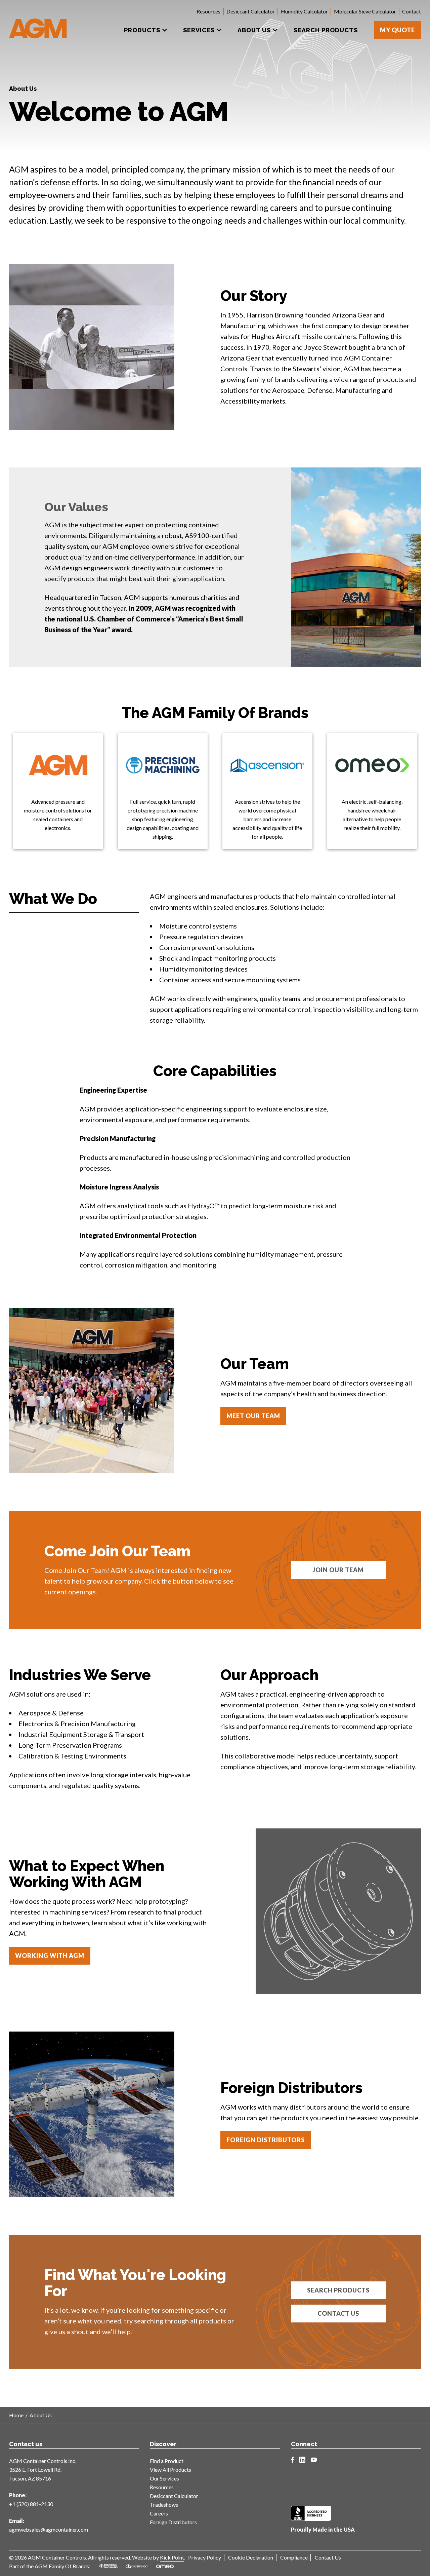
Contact (412, 11)
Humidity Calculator (304, 11)
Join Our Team (338, 1570)
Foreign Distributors (266, 2140)
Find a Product (167, 2461)
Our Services (164, 2478)
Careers (159, 2513)
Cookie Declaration (251, 2557)
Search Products (338, 2290)
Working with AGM (50, 1956)
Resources (208, 11)
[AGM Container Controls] (38, 24)
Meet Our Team (253, 1416)
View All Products (170, 2470)
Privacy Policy (205, 2557)
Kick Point (172, 2557)
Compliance (294, 2557)
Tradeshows (164, 2505)
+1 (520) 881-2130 (31, 2504)
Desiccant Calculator (251, 11)
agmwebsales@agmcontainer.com (49, 2529)
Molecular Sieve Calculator (365, 11)
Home (16, 2415)
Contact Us (338, 2313)
